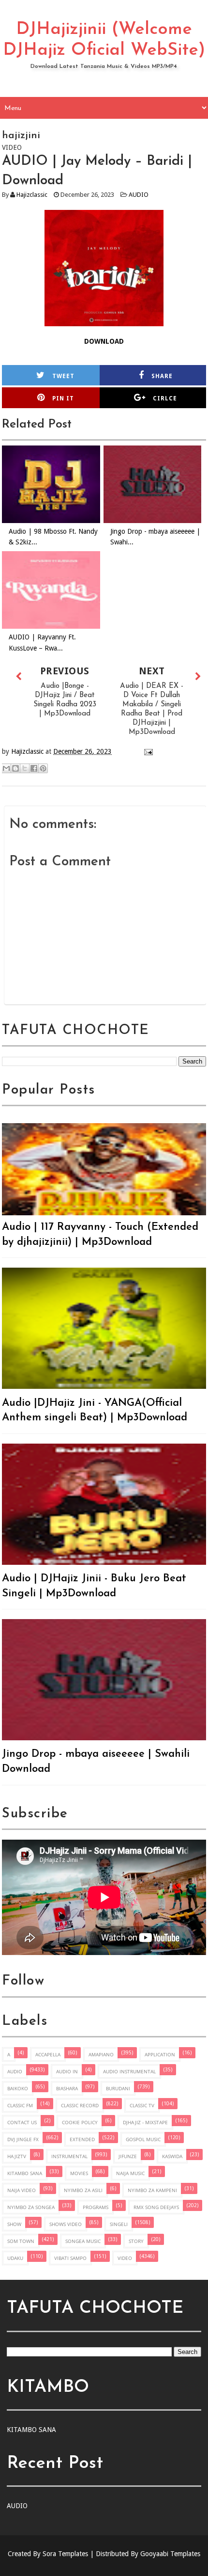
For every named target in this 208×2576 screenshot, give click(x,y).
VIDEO (125, 2258)
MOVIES (79, 2173)
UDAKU (15, 2258)
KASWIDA (172, 2156)
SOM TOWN (21, 2241)
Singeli (119, 2224)
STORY (136, 2241)
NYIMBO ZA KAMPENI (152, 2190)
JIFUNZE (128, 2156)
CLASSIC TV (142, 2105)
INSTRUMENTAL (69, 2156)
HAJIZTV (17, 2156)
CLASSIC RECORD (80, 2105)
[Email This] (6, 768)
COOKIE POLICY (80, 2122)
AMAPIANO (101, 2054)
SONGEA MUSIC (83, 2241)
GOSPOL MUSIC (143, 2139)
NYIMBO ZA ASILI (83, 2190)
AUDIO (139, 195)
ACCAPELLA (48, 2054)
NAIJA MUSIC (130, 2173)
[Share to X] (25, 768)
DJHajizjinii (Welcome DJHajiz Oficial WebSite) (104, 40)
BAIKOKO (18, 2088)
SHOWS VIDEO (66, 2224)
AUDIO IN (67, 2071)
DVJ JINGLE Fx (23, 2139)
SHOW (14, 2224)
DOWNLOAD (104, 341)
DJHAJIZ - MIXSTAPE (145, 2122)
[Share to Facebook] (34, 768)
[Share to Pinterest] (43, 768)
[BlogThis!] (15, 768)
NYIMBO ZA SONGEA (31, 2207)
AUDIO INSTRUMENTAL (129, 2071)
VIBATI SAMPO (70, 2258)
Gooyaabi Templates (170, 2554)
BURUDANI (118, 2088)
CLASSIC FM (20, 2105)
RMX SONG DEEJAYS (156, 2207)
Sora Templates (65, 2554)
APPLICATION (160, 2054)
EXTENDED (82, 2139)
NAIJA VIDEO (22, 2190)
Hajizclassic (32, 195)
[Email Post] (147, 751)
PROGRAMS (96, 2207)
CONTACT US (22, 2122)
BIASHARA (67, 2088)
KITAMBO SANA (25, 2173)
